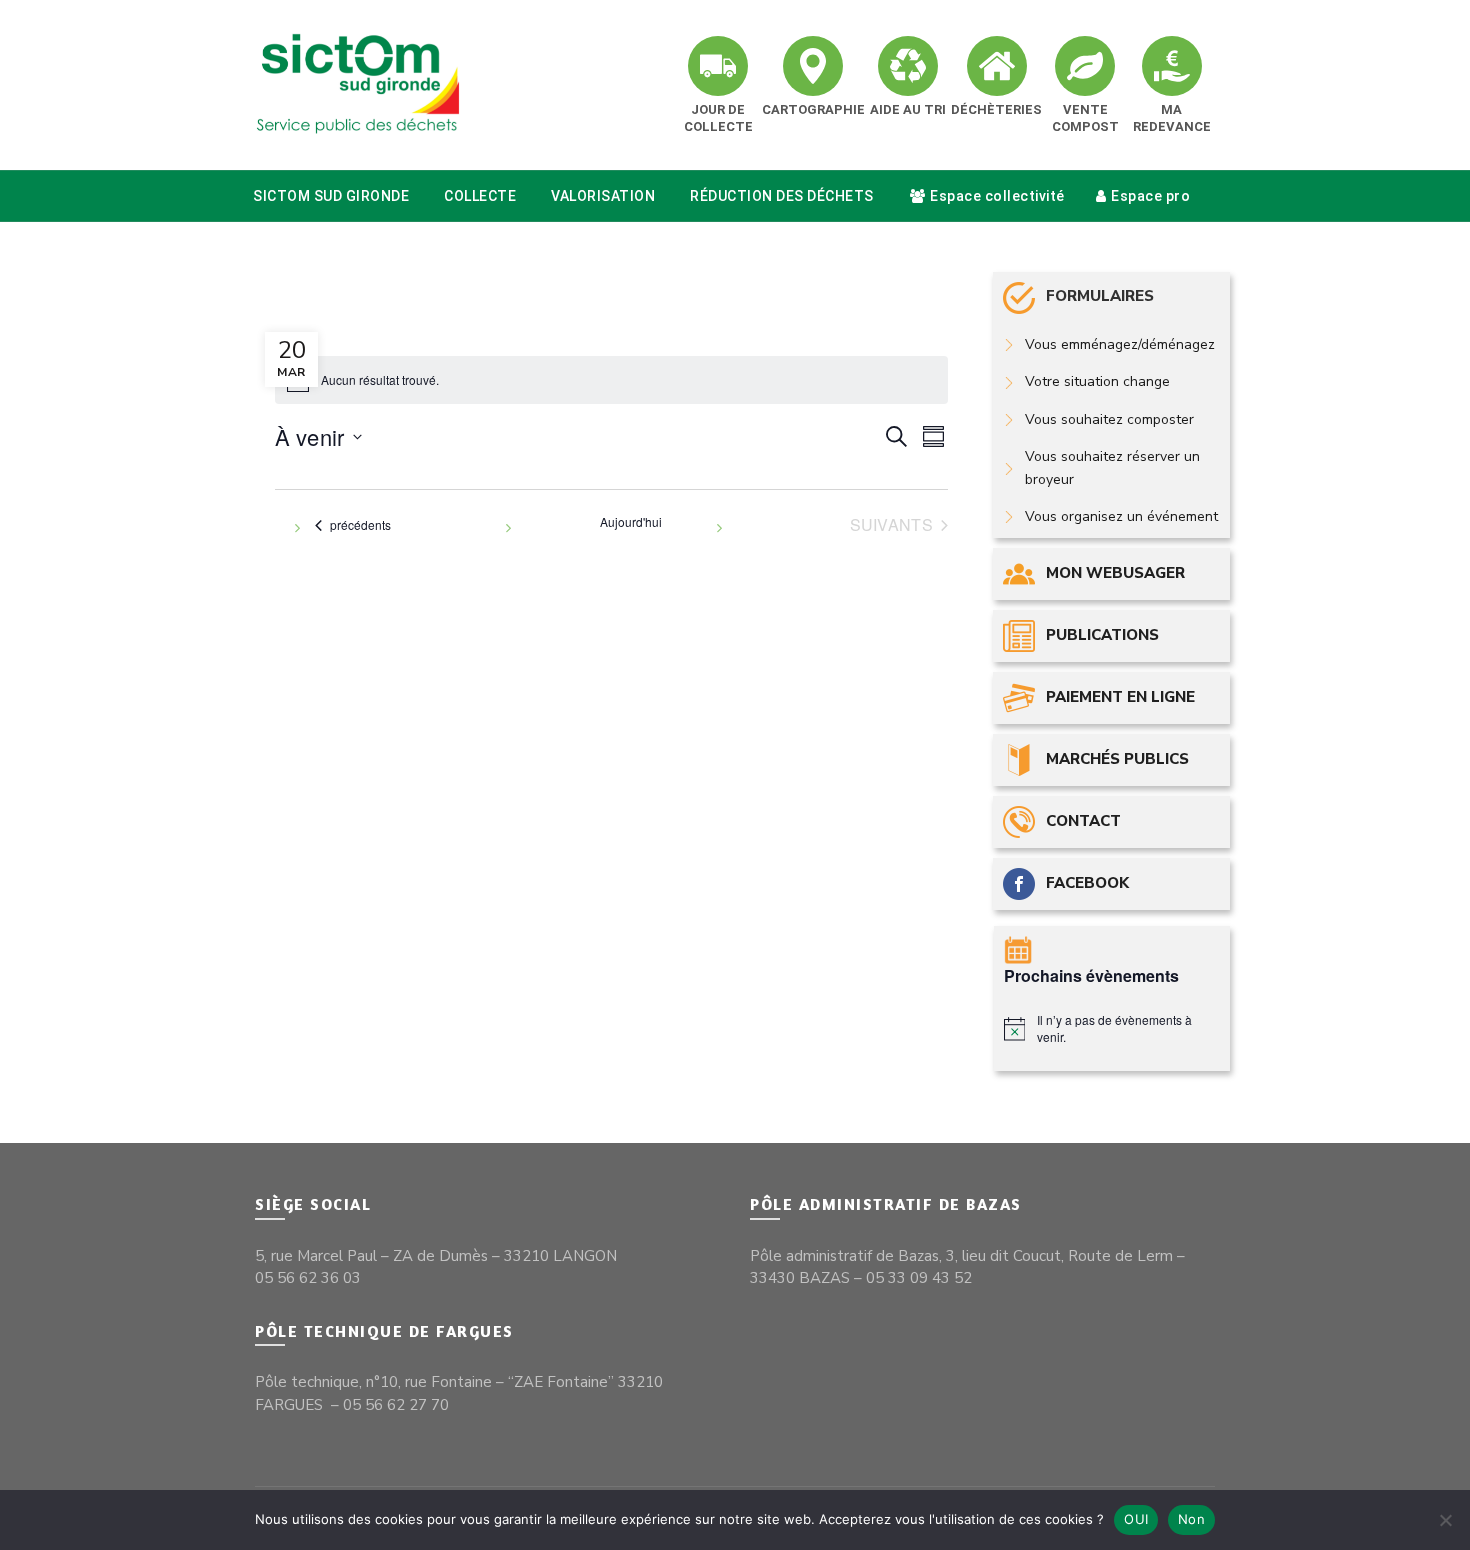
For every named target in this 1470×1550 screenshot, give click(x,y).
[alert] (1112, 1028)
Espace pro (1150, 196)
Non (1191, 1519)
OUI (1136, 1519)
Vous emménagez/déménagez (1120, 344)
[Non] (1445, 1520)
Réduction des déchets (782, 196)
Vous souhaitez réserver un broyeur (1112, 467)
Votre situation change (1097, 381)
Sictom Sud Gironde (331, 196)
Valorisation (603, 196)
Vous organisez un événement (1121, 516)
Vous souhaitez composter (1109, 419)
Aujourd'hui (631, 522)
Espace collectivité (997, 196)
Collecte (480, 196)
